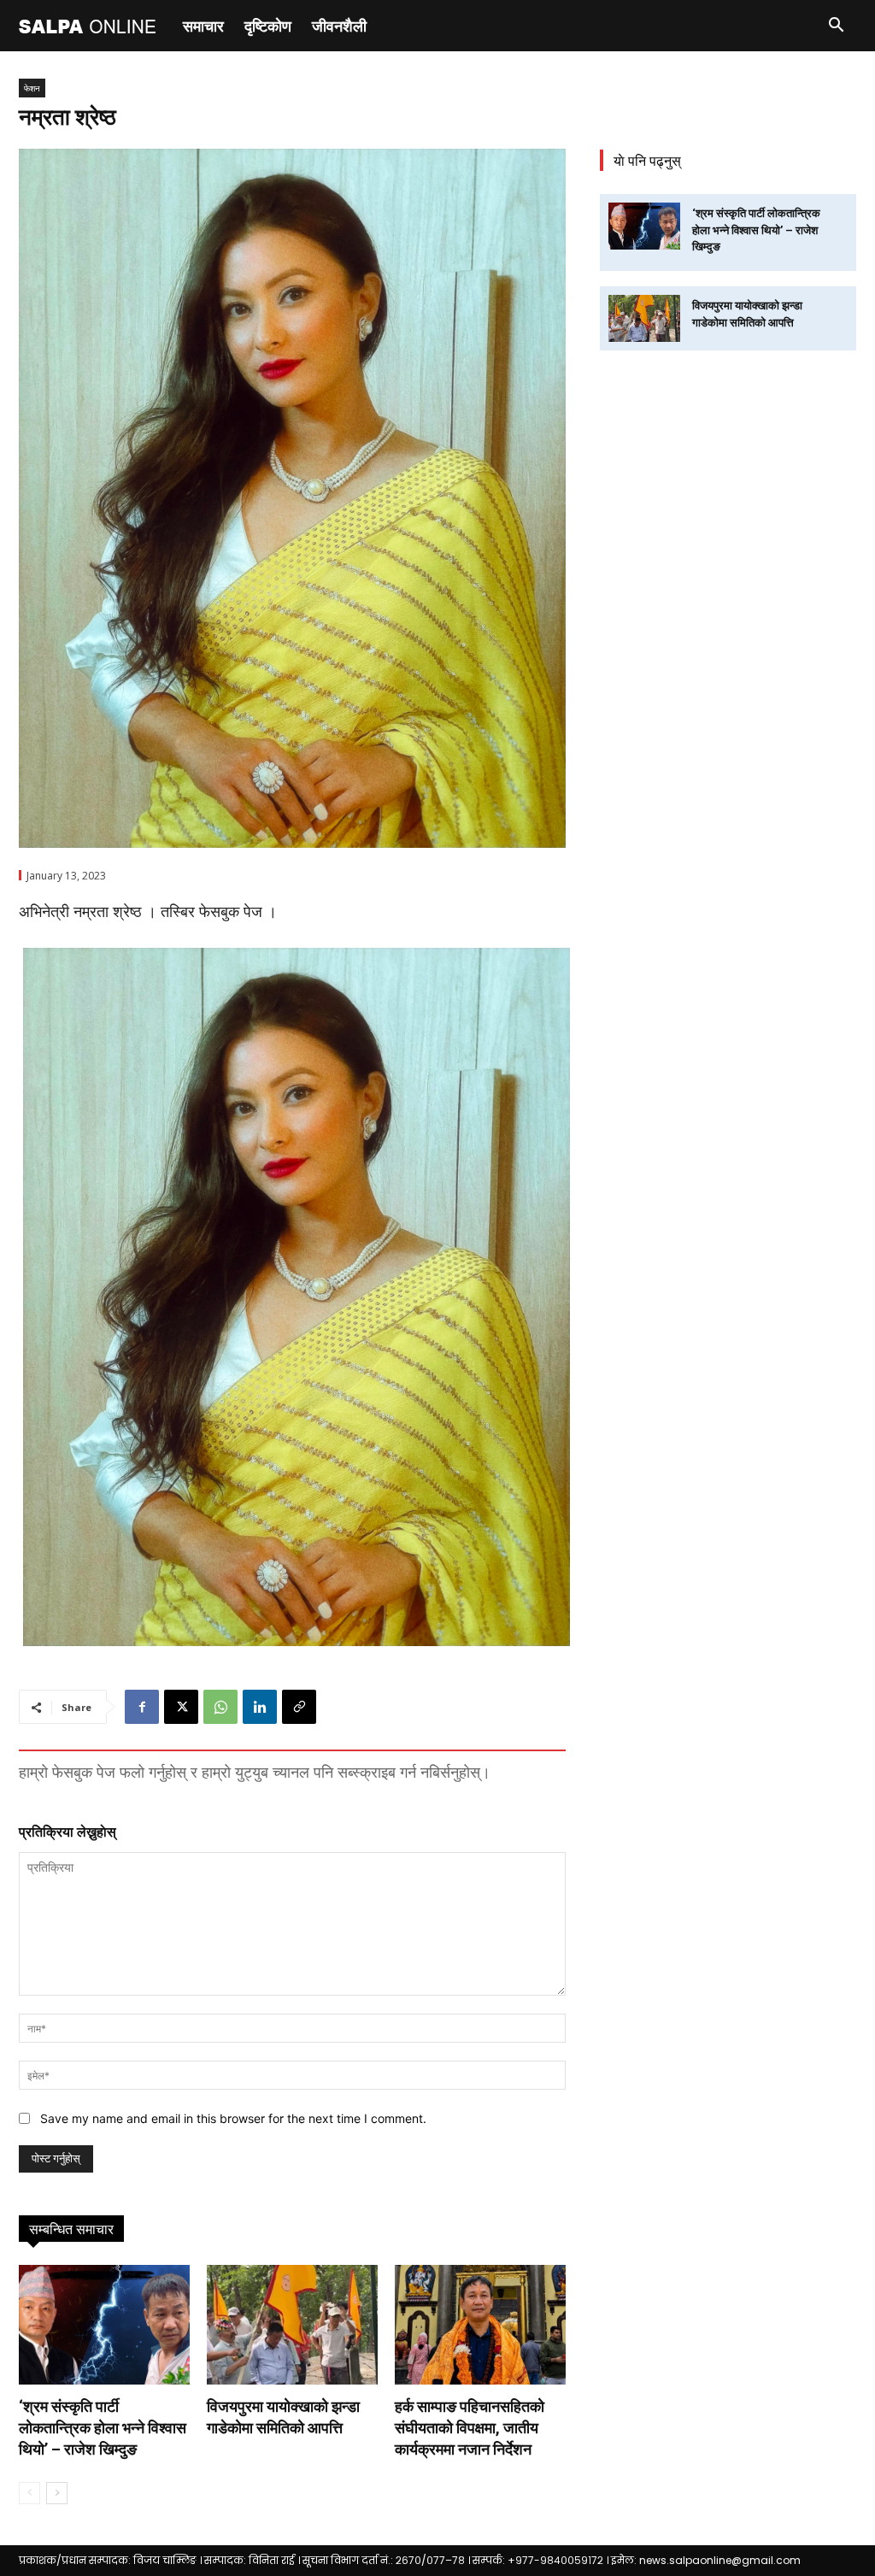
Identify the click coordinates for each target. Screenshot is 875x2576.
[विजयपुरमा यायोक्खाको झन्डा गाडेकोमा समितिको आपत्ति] (292, 2325)
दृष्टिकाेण (268, 26)
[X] (181, 1707)
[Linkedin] (260, 1707)
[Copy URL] (299, 1707)
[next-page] (57, 2493)
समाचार (203, 26)
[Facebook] (142, 1707)
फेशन (32, 88)
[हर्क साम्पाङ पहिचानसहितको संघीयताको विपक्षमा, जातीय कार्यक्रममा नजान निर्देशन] (480, 2325)
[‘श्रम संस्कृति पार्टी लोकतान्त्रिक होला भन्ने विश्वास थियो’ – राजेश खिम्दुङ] (104, 2325)
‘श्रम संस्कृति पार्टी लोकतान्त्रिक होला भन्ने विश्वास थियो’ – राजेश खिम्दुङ (103, 2428)
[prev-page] (29, 2493)
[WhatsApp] (220, 1707)
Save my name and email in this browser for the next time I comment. (233, 2118)
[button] (836, 27)
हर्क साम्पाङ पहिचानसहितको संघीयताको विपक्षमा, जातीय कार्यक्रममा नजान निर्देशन (470, 2428)
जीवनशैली (339, 26)
